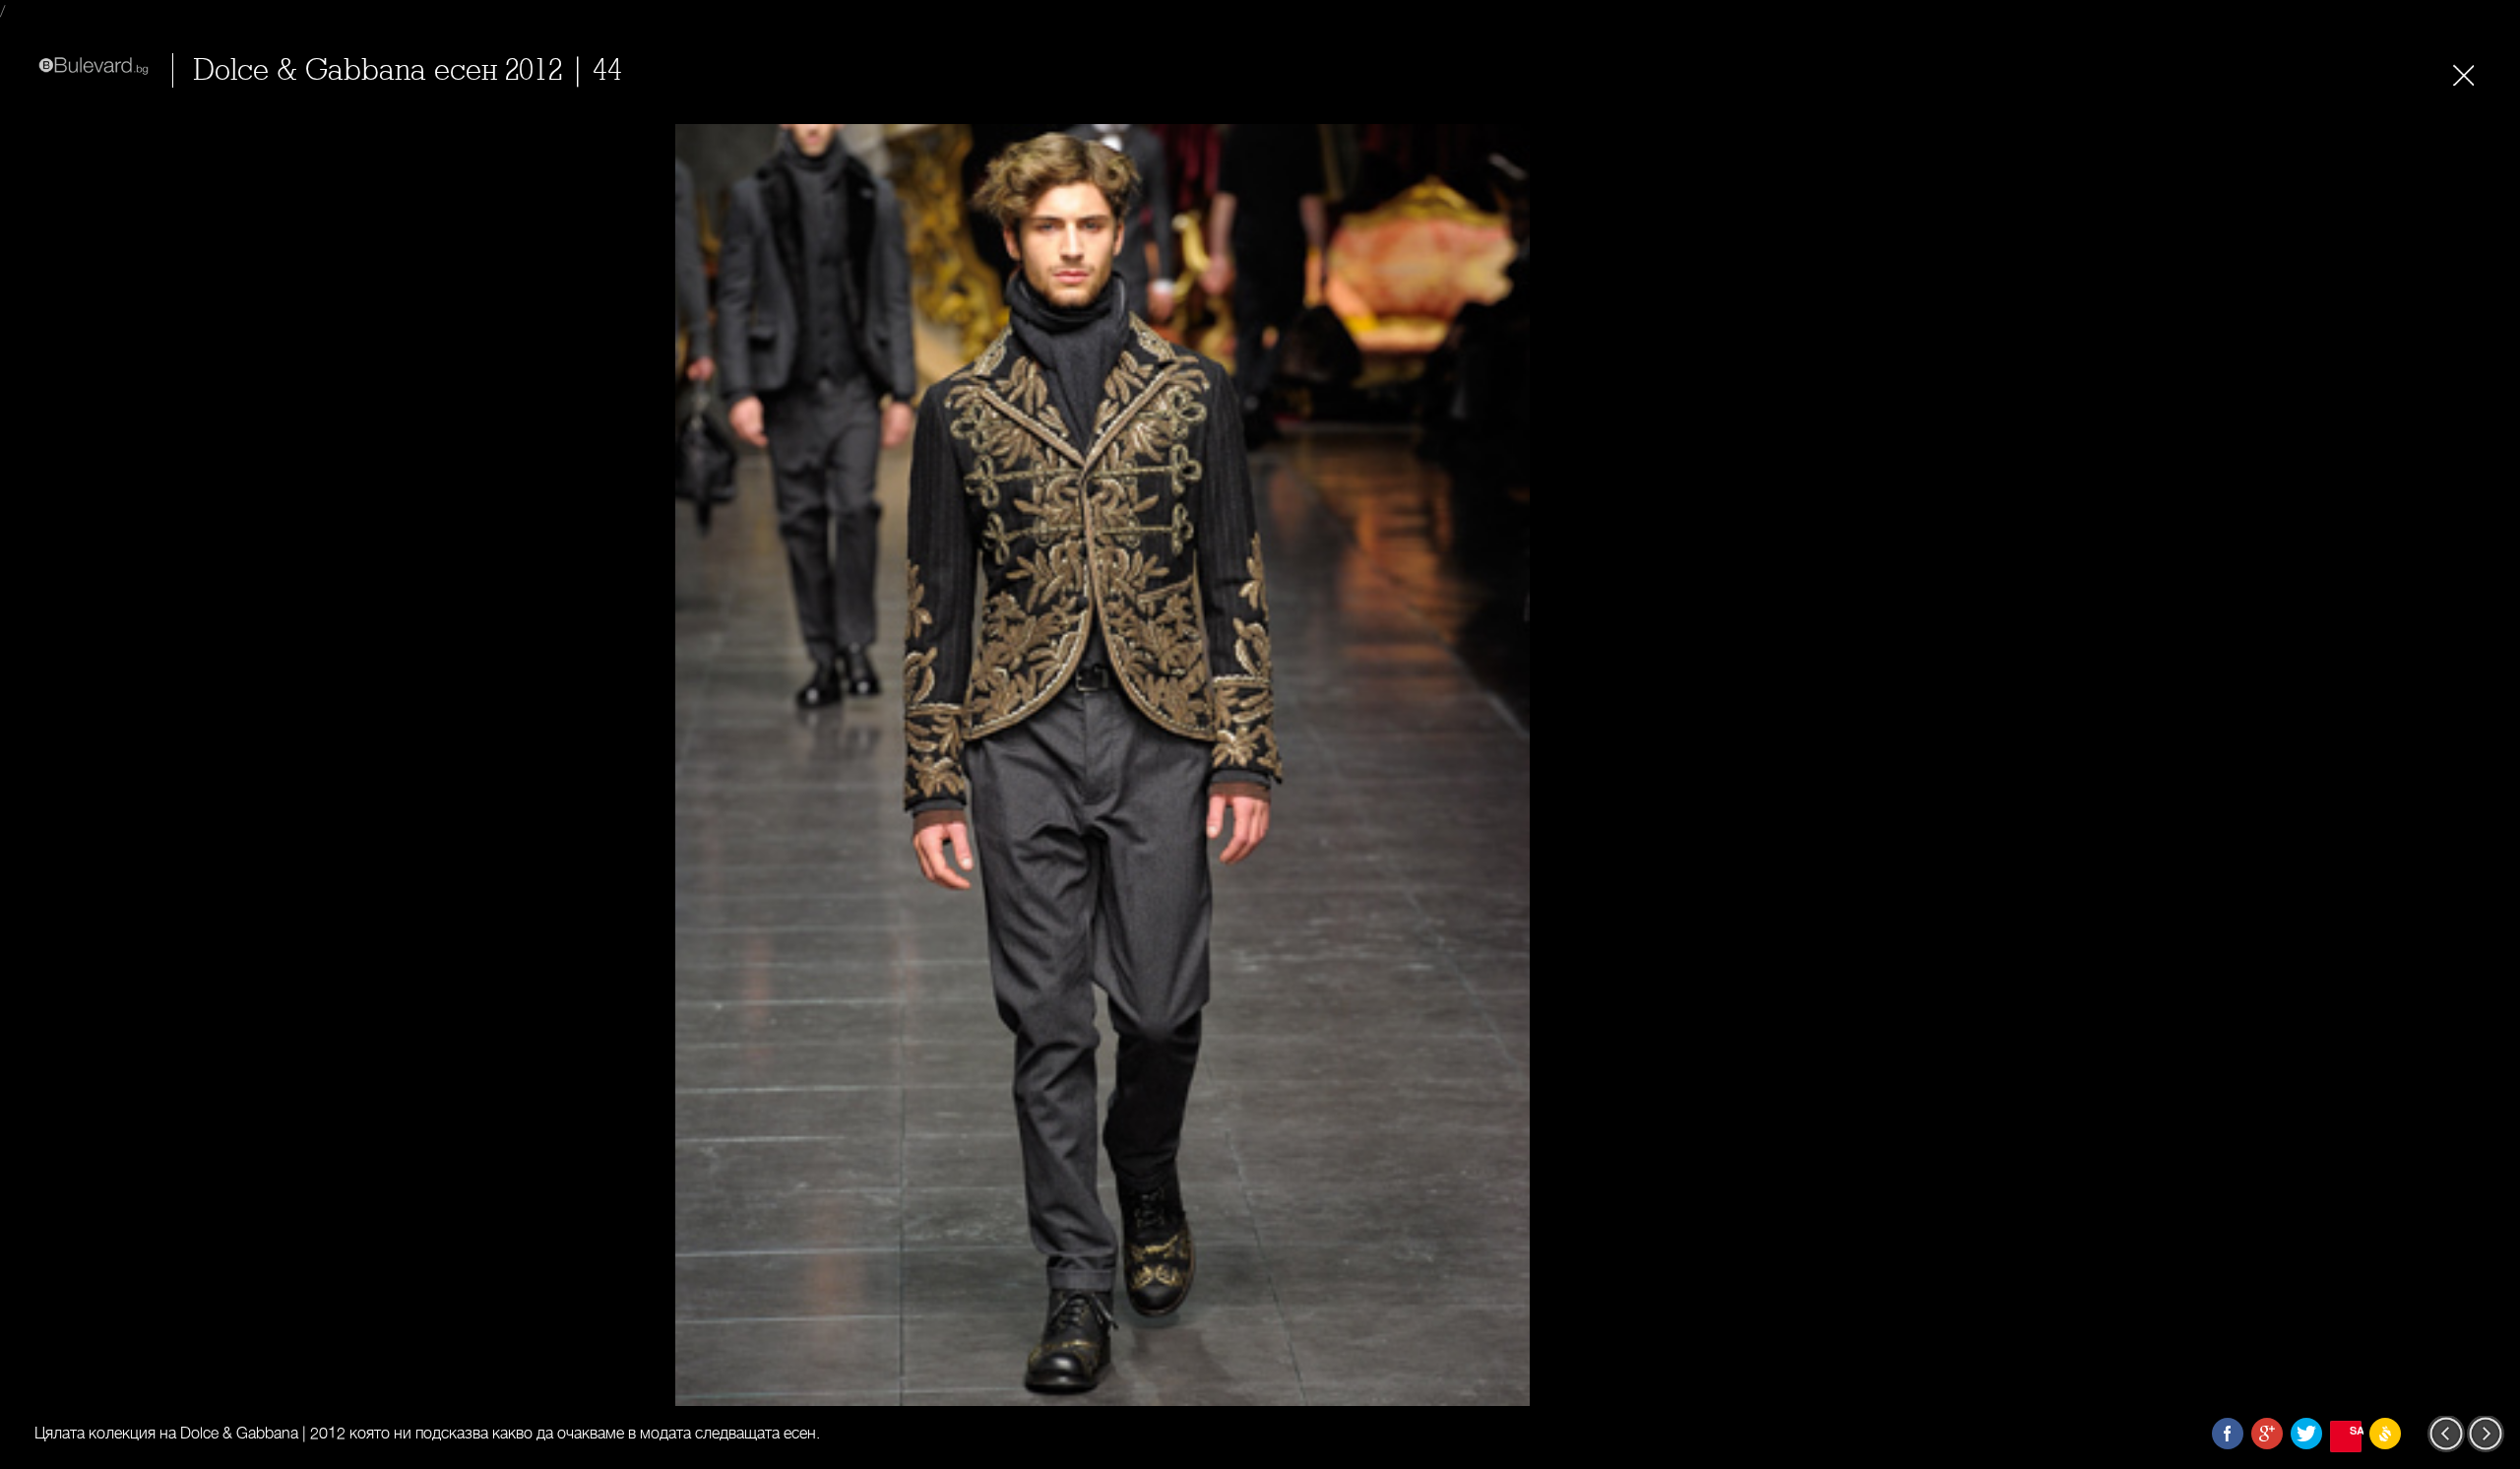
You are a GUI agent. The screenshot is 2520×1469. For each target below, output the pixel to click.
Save (2356, 1430)
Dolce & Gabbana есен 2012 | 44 (408, 70)
